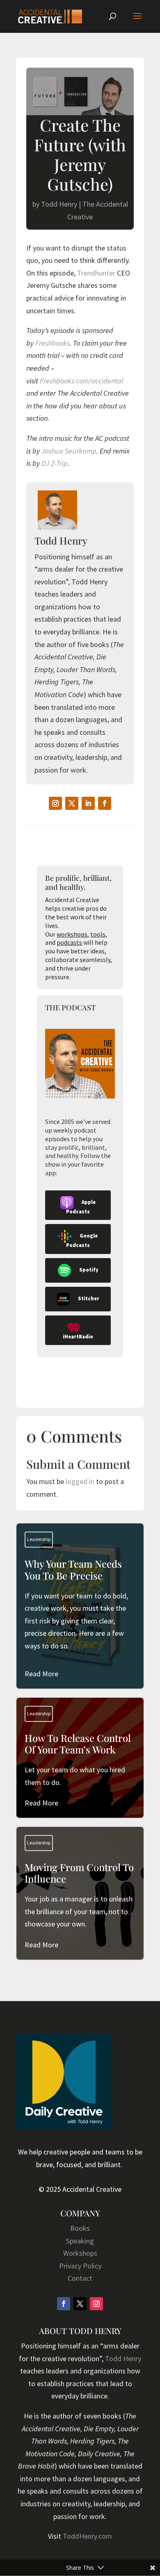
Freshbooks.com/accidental (81, 381)
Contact (80, 2278)
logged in (80, 1481)
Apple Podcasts (81, 1207)
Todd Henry (59, 204)
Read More (41, 1674)
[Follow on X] (72, 803)
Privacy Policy (80, 2266)
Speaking (80, 2241)
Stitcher (89, 1298)
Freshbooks (53, 343)
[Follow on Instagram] (55, 803)
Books (80, 2228)
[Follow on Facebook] (105, 803)
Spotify (89, 1270)
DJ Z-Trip (55, 463)
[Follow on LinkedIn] (88, 803)
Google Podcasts (82, 1240)
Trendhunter (96, 273)
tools (98, 934)
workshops (72, 934)
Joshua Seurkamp (69, 451)
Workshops (80, 2253)
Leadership (39, 1539)
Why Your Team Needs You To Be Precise (80, 1619)
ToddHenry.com (87, 2536)
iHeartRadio (78, 1337)
